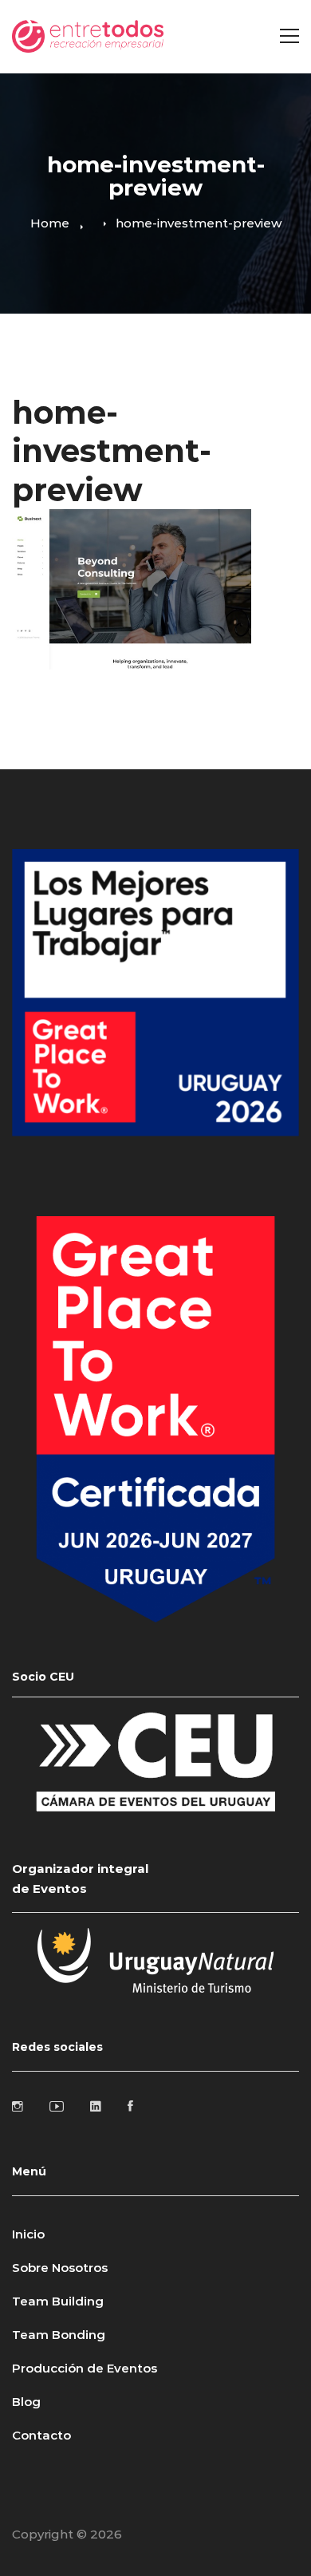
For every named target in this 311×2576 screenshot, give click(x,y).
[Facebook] (130, 2106)
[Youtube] (57, 2106)
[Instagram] (18, 2106)
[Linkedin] (96, 2106)
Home (50, 223)
